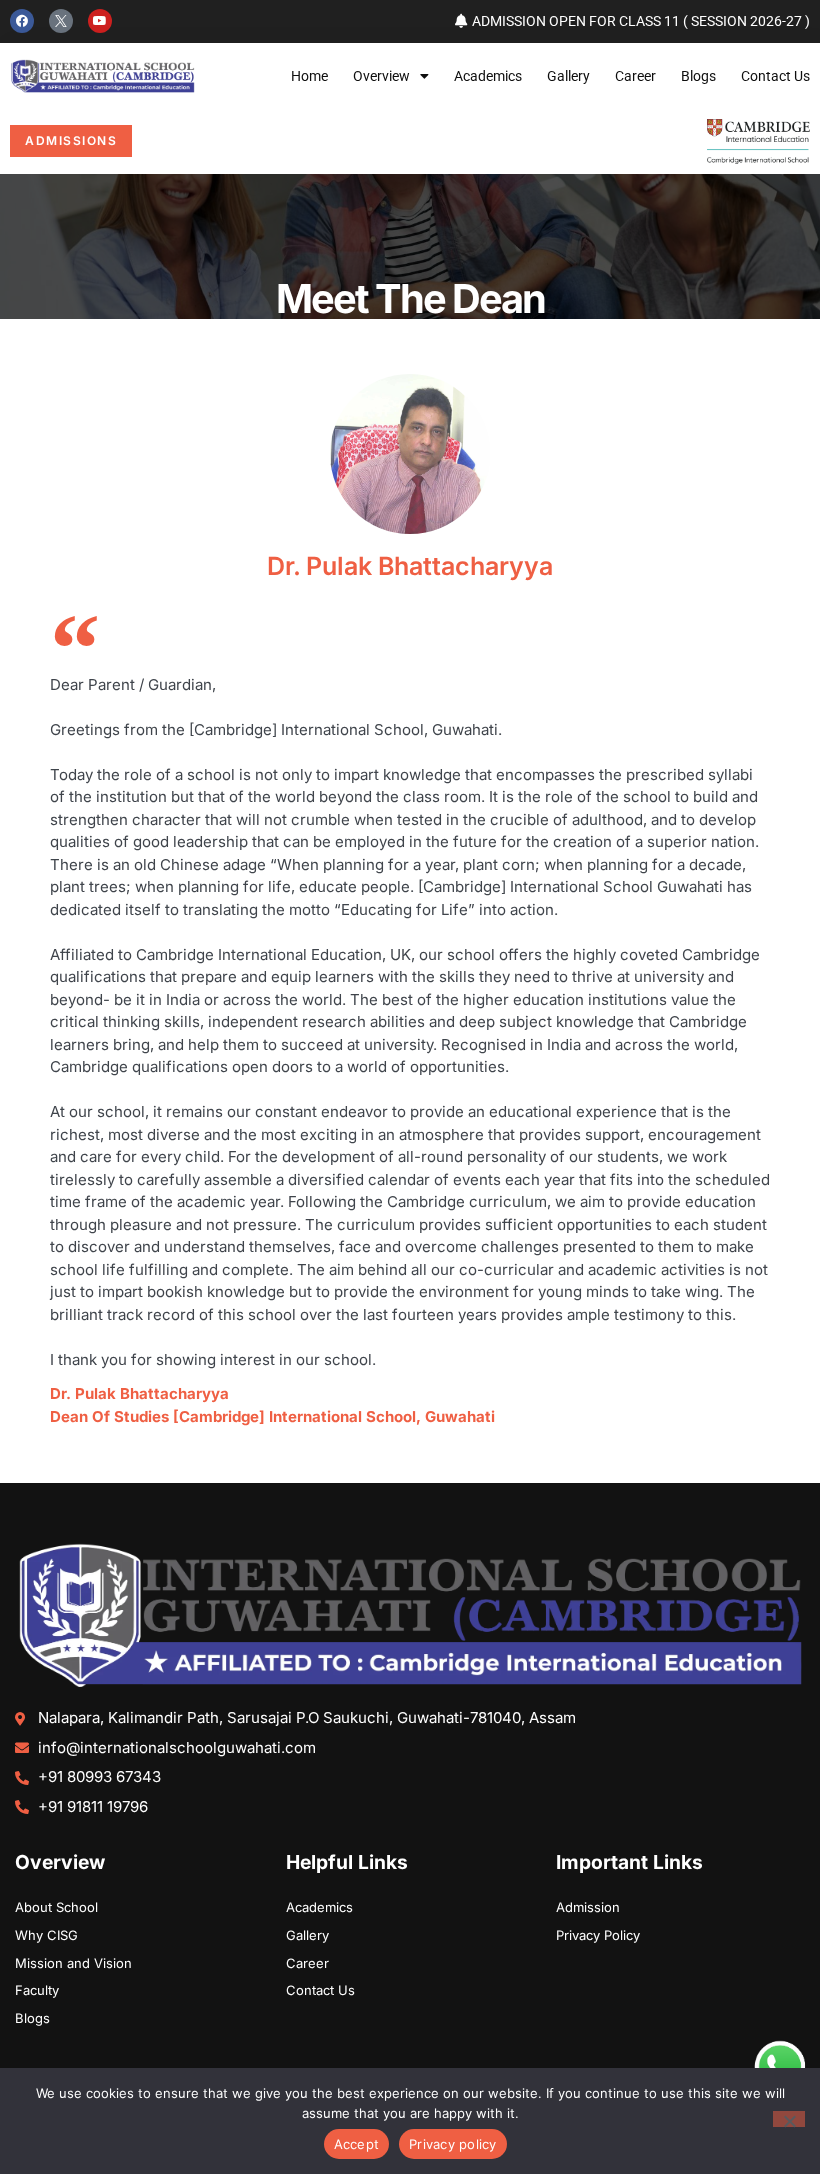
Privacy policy (453, 2144)
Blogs (698, 76)
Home (309, 76)
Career (635, 76)
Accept (357, 2144)
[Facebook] (22, 21)
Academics (488, 76)
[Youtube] (100, 21)
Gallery (568, 76)
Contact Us (775, 76)
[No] (789, 2119)
